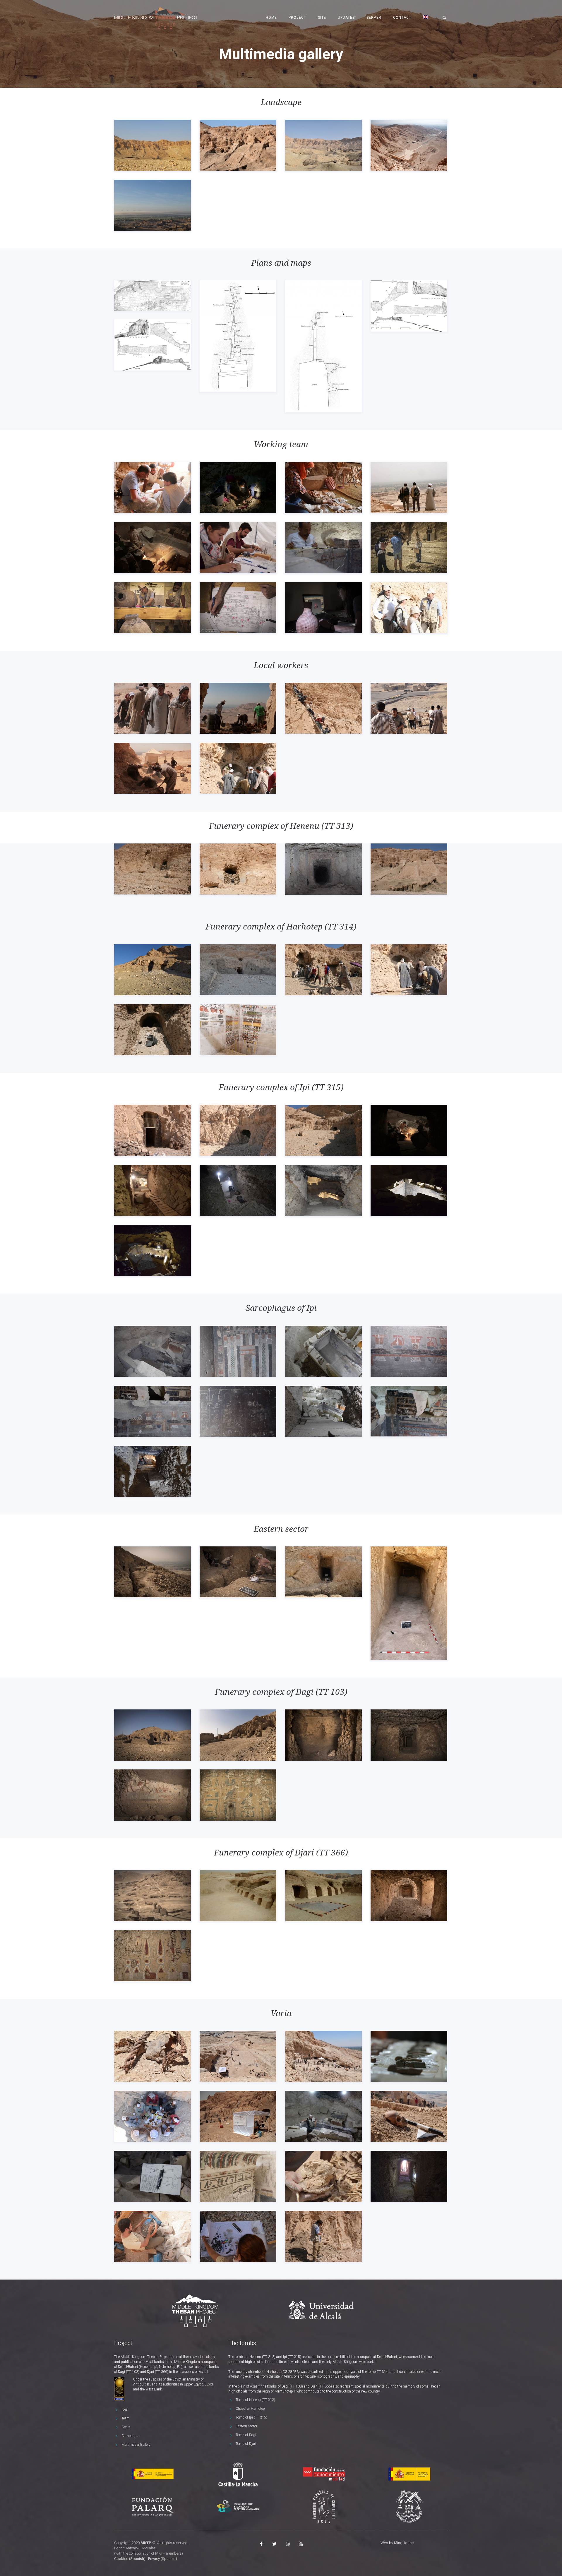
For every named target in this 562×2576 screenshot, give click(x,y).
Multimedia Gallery (136, 2445)
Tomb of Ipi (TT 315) (251, 2417)
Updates (346, 18)
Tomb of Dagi (246, 2435)
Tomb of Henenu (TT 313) (255, 2400)
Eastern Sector (246, 2426)
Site (322, 18)
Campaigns (130, 2436)
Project (297, 18)
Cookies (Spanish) (130, 2559)
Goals (126, 2427)
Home (271, 18)
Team (126, 2418)
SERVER (374, 18)
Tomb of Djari (246, 2444)
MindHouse (404, 2543)
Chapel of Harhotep (250, 2409)
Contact (402, 18)
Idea (125, 2409)
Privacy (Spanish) (163, 2559)
